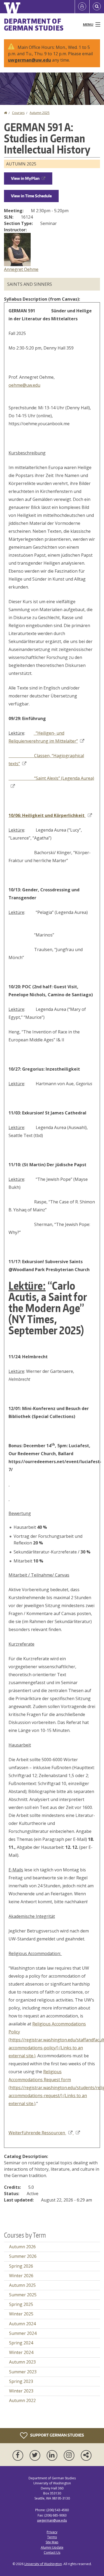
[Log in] (82, 7)
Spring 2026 (21, 2266)
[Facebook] (19, 2455)
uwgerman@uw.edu (29, 60)
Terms (52, 2537)
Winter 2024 (21, 2352)
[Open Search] (97, 7)
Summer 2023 (23, 2372)
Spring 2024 (21, 2343)
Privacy (52, 2532)
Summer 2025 (23, 2295)
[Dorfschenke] (76, 2133)
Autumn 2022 (22, 2400)
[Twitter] (36, 2455)
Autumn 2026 (22, 2247)
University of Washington (43, 2564)
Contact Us (52, 2552)
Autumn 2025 (40, 113)
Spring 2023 (21, 2381)
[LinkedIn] (53, 2455)
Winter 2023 (21, 2391)
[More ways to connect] (86, 2455)
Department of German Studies (34, 24)
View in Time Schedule (31, 196)
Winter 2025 (21, 2314)
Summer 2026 (23, 2256)
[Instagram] (70, 2455)
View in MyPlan (25, 178)
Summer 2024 (23, 2333)
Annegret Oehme (21, 269)
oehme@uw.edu (24, 385)
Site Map (52, 2542)
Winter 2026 (21, 2276)
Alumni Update (52, 2547)
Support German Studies (57, 2435)
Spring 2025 (21, 2304)
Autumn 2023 (22, 2362)
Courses (18, 113)
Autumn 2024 (22, 2324)
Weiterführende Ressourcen (37, 2133)
